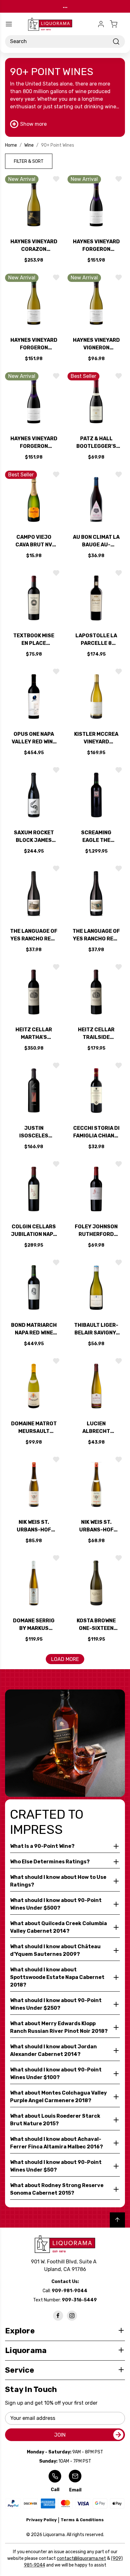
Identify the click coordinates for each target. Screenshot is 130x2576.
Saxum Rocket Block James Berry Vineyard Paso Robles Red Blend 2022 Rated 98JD (34, 837)
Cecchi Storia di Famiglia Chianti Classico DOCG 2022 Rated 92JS (96, 1132)
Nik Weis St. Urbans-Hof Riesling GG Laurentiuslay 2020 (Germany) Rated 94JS (34, 1526)
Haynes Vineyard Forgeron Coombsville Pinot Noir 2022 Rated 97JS (96, 246)
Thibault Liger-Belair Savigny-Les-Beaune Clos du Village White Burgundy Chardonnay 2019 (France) (96, 1329)
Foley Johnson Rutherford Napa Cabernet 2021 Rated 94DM (96, 1231)
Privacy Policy (41, 2520)
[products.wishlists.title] (56, 179)
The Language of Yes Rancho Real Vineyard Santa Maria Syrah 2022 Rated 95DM (34, 935)
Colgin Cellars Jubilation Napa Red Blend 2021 (34, 1231)
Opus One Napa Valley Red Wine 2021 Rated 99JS (34, 738)
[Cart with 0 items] (117, 24)
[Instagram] (72, 2316)
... (65, 6)
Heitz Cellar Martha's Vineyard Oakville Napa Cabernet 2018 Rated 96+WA (34, 1034)
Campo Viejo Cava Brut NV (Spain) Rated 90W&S (34, 541)
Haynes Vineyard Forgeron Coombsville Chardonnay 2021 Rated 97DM (34, 344)
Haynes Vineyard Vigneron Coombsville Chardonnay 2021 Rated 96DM (96, 344)
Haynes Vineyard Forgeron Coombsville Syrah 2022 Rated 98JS (34, 443)
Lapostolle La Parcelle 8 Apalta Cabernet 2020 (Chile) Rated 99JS (96, 640)
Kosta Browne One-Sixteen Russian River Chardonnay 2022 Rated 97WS (96, 1625)
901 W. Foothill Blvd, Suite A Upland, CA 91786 (65, 2265)
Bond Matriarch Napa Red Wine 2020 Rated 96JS (34, 1329)
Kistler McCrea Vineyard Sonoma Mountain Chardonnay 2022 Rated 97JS (96, 738)
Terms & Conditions (82, 2520)
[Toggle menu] (9, 24)
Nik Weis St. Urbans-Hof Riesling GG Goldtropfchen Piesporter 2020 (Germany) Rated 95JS (96, 1526)
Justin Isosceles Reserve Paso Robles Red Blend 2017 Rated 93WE (34, 1132)
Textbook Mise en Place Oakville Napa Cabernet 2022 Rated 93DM (34, 640)
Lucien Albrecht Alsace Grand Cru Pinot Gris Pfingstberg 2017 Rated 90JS (96, 1428)
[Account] (101, 24)
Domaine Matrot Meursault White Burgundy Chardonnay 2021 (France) (34, 1428)
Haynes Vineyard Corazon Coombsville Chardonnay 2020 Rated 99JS (34, 246)
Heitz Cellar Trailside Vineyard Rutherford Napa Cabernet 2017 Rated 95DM (96, 1034)
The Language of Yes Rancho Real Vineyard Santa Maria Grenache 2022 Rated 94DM (96, 935)
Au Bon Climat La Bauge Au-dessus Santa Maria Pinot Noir (96, 541)
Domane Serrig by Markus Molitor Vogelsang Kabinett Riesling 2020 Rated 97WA (34, 1625)
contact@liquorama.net (81, 2558)
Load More (65, 1659)
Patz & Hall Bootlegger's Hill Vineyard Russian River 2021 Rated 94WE (96, 443)
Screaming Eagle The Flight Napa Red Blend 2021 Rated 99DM (96, 837)
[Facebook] (58, 2316)
